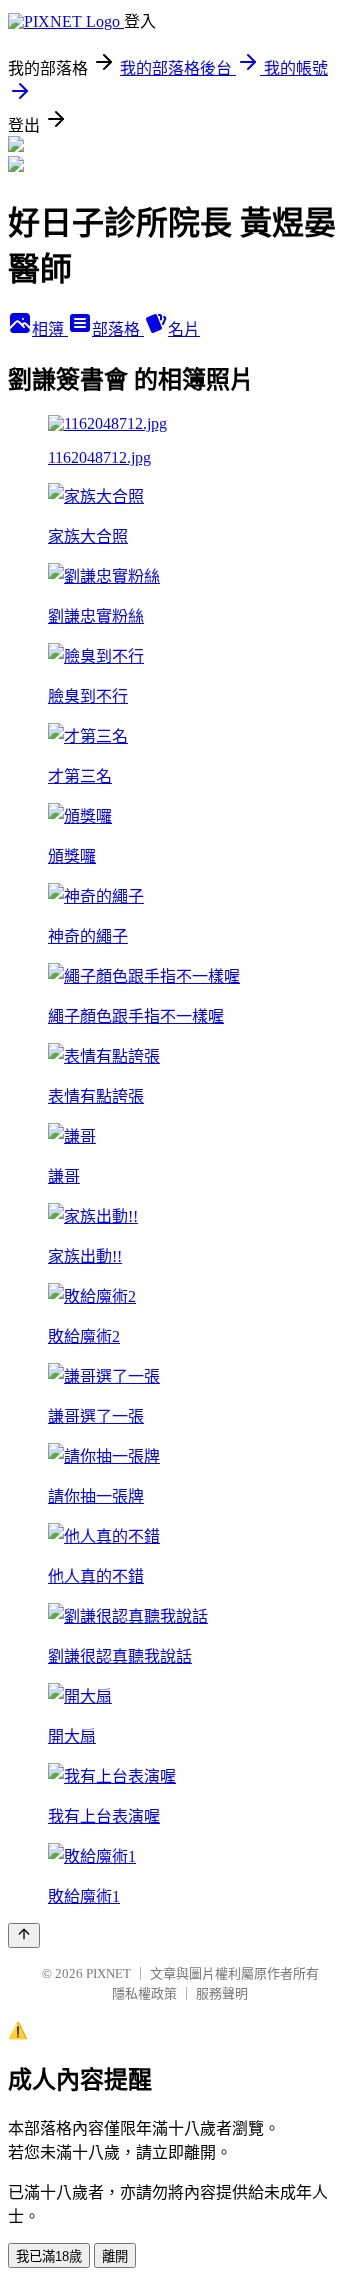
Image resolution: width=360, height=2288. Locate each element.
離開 (115, 2256)
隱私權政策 (144, 1993)
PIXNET (108, 1973)
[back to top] (24, 1935)
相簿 (50, 329)
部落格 (118, 329)
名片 (184, 329)
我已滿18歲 (49, 2256)
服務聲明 (222, 1993)
